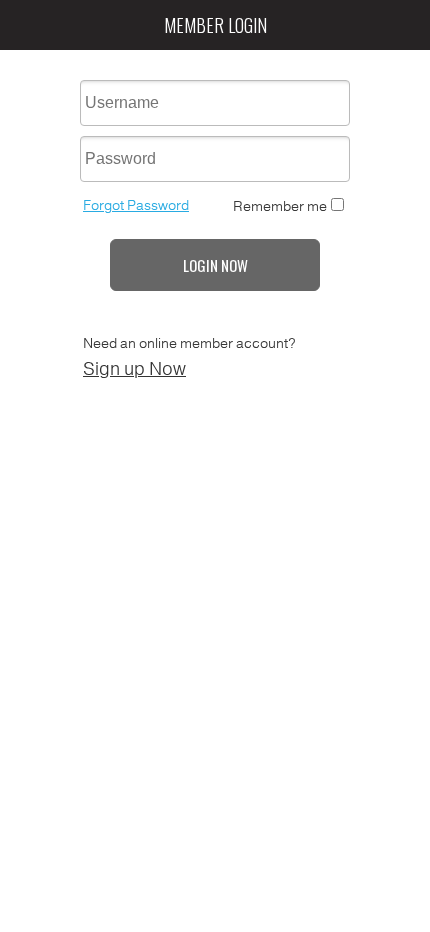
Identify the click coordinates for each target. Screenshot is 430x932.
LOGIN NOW (215, 265)
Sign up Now (134, 369)
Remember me (280, 206)
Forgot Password (136, 205)
